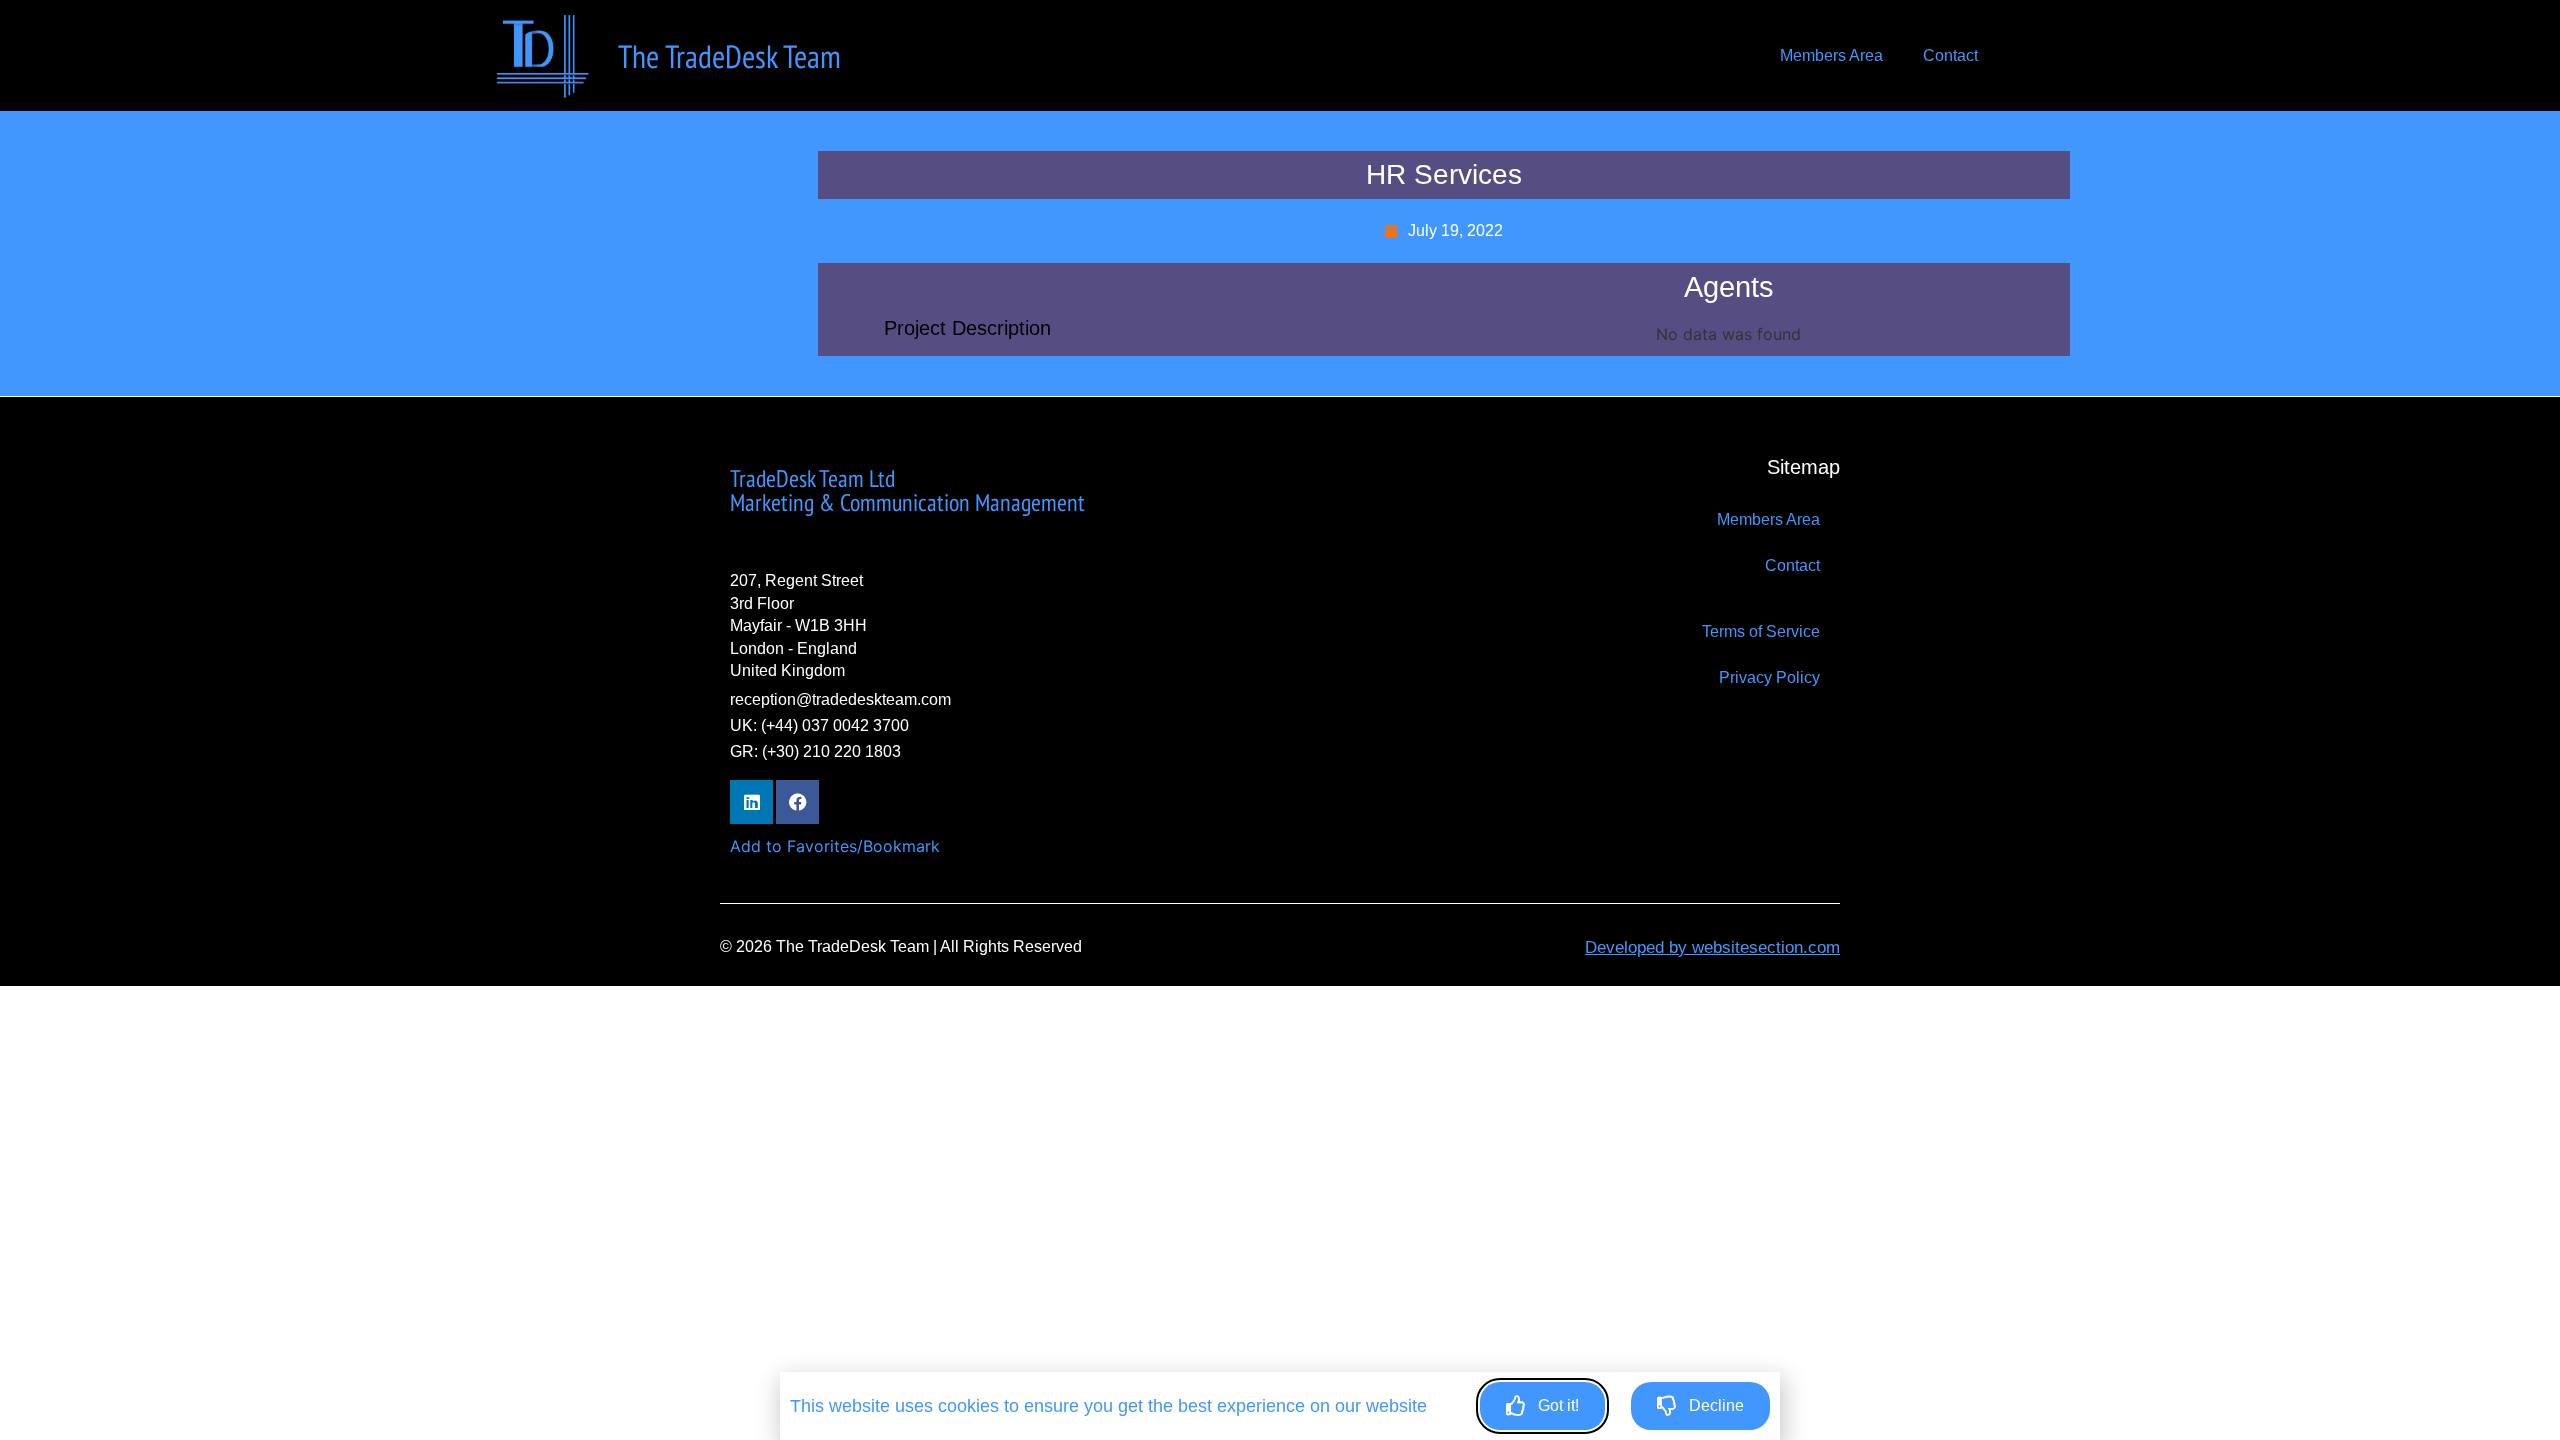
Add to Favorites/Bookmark (835, 846)
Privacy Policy (1769, 677)
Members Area (1831, 55)
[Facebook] (797, 801)
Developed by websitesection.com (1712, 947)
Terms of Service (1761, 631)
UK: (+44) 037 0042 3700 (819, 725)
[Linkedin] (751, 801)
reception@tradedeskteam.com (840, 699)
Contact (1950, 55)
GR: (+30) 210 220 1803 (815, 751)
